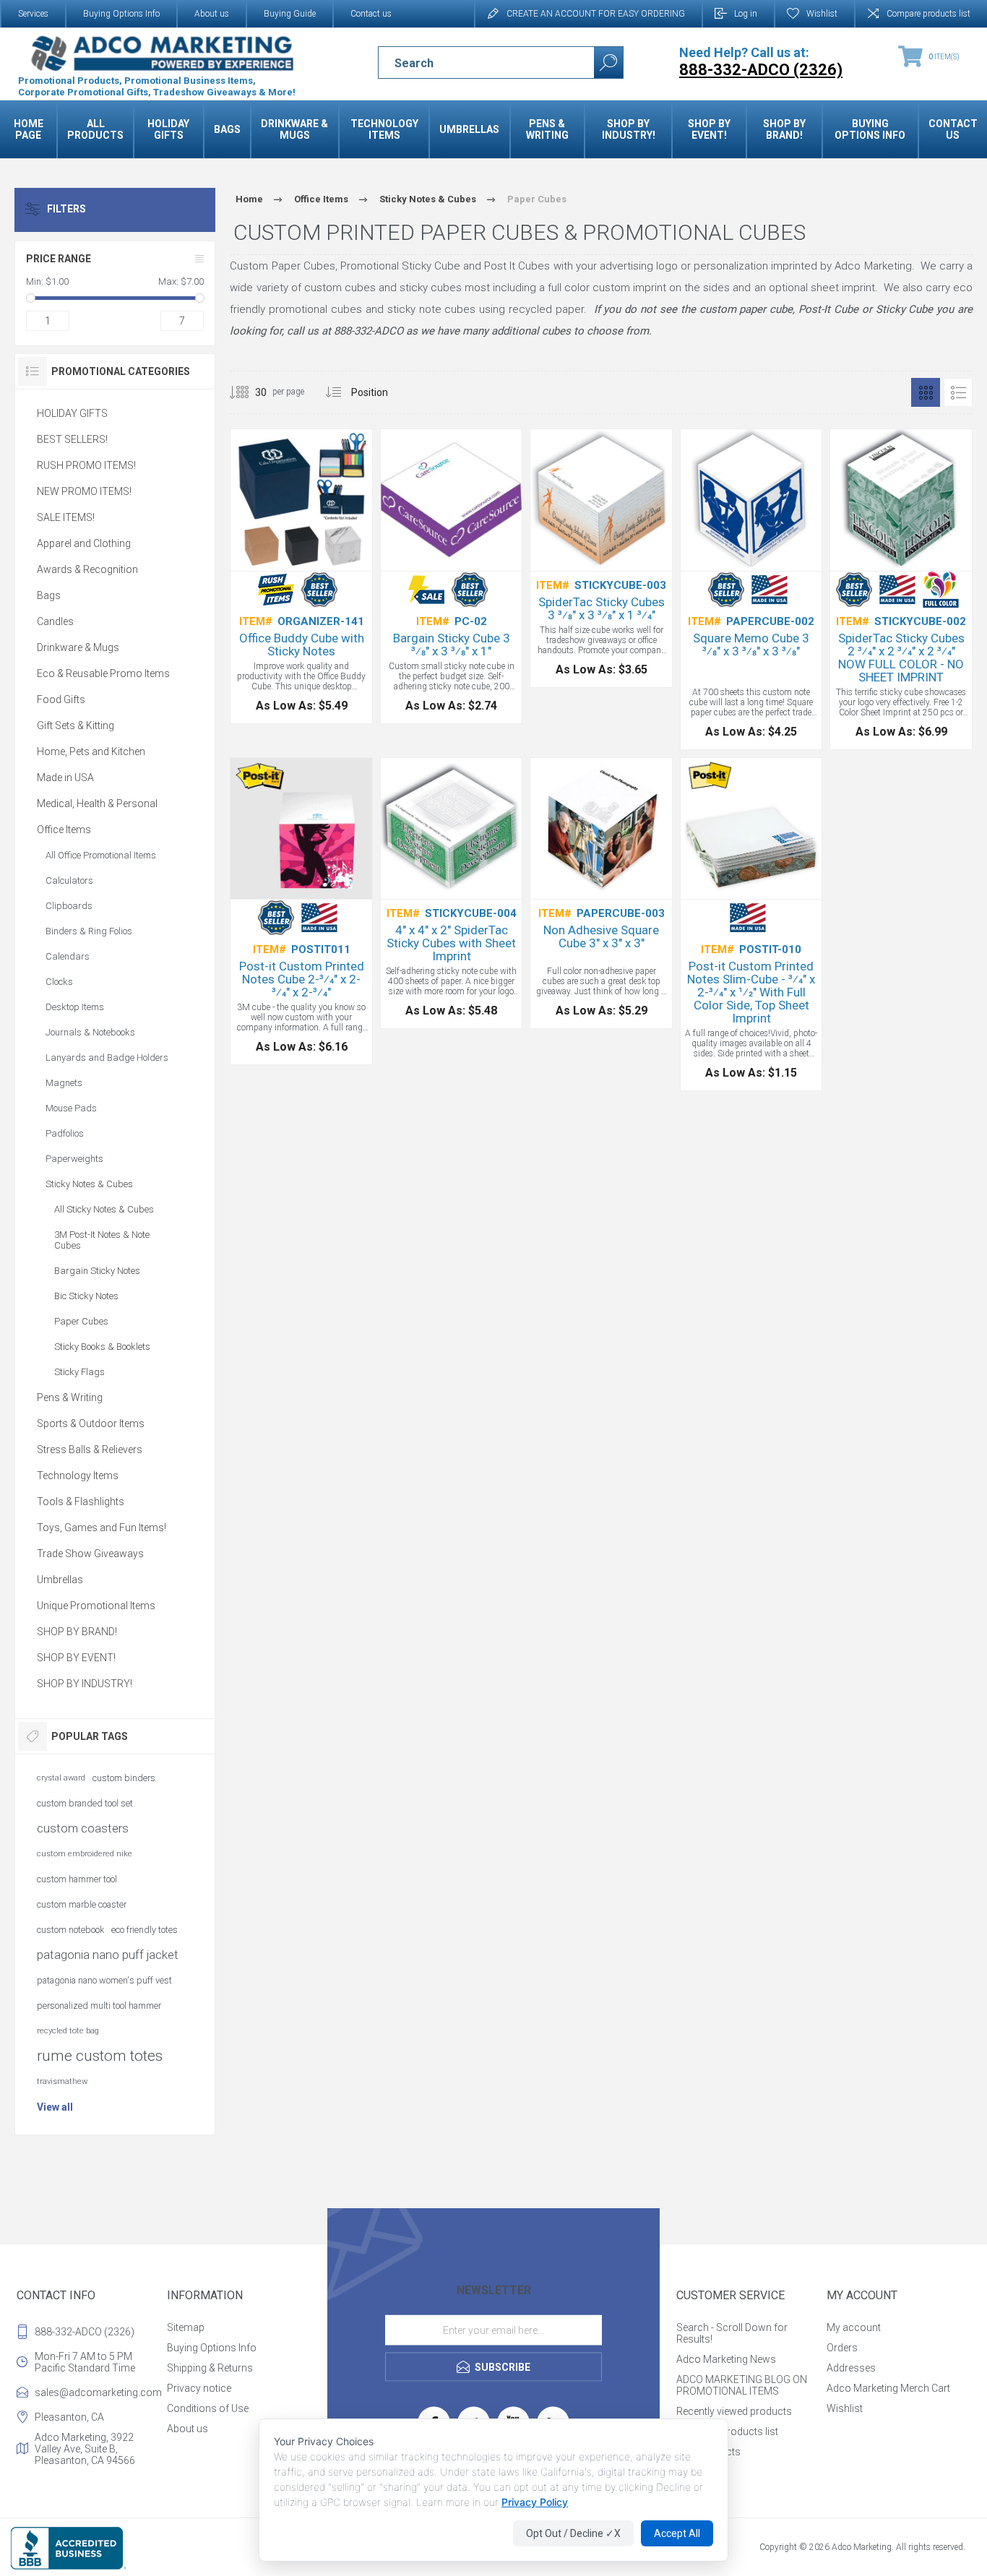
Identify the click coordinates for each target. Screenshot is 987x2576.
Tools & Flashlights (81, 1502)
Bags (49, 595)
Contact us (371, 14)
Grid (926, 392)
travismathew (62, 2081)
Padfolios (65, 1133)
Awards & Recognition (87, 569)
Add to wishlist (305, 535)
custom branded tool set (85, 1803)
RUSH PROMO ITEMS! (86, 465)
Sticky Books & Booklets (102, 1347)
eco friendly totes (145, 1930)
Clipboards (69, 906)
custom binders (124, 1778)
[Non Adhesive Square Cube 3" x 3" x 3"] (601, 893)
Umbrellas (60, 1580)
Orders (842, 2348)
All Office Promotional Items (101, 855)
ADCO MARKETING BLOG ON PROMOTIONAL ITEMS (742, 2385)
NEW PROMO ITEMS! (84, 491)
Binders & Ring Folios (89, 931)
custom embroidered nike (85, 1854)
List (958, 392)
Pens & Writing (70, 1397)
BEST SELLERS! (72, 439)
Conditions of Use (208, 2408)
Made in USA (65, 777)
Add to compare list (337, 535)
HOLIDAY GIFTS (72, 413)
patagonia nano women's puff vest (104, 1980)
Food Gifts (61, 699)
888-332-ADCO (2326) (85, 2332)
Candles (55, 621)
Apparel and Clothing (84, 543)
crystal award (61, 1778)
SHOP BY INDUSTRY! (85, 1684)
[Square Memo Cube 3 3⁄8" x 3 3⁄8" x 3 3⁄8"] (751, 589)
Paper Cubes (81, 1321)
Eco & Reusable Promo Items (103, 673)
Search (608, 63)
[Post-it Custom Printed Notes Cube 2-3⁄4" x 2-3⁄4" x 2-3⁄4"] (301, 912)
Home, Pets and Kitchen (91, 751)
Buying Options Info (121, 14)
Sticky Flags (79, 1372)
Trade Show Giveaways (90, 1554)
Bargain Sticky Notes (97, 1271)
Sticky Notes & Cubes (89, 1184)
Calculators (69, 880)
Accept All (677, 2533)
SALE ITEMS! (66, 517)
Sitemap (186, 2327)
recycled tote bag (68, 2031)
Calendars (68, 956)
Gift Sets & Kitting (76, 725)
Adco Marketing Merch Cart (888, 2388)
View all (55, 2107)
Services (33, 14)
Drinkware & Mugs (78, 647)
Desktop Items (75, 1007)
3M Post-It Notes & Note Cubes (102, 1240)
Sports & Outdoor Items (91, 1423)
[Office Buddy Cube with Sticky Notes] (301, 576)
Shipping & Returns (210, 2368)
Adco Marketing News (726, 2359)
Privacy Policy (535, 2502)
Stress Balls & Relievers (90, 1449)
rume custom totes (100, 2056)
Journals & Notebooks (90, 1032)
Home (249, 199)
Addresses (851, 2368)
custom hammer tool (77, 1879)
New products (708, 2452)
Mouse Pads (71, 1108)
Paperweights (74, 1159)
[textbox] (474, 63)
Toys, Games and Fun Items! (102, 1528)
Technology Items (78, 1476)
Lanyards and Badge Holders (107, 1057)
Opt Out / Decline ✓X (573, 2533)
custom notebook (70, 1930)
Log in (746, 14)
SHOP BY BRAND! (77, 1632)
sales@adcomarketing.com (98, 2392)
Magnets (64, 1083)
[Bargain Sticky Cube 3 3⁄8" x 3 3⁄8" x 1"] (452, 576)
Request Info (252, 535)
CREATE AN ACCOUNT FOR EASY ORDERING (596, 14)
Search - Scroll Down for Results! (732, 2333)
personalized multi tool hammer (99, 2006)
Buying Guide (290, 14)
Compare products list (928, 14)
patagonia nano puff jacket (108, 1955)
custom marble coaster (82, 1904)
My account (854, 2327)
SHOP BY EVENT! (76, 1658)
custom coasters (83, 1828)
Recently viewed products (734, 2411)
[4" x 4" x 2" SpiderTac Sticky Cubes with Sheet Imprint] (452, 893)
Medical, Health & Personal (97, 804)
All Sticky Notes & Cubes (104, 1209)
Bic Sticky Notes (86, 1296)
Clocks (59, 982)
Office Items (64, 830)
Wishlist (845, 2408)
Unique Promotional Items (96, 1606)
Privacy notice (199, 2388)
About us (212, 14)
